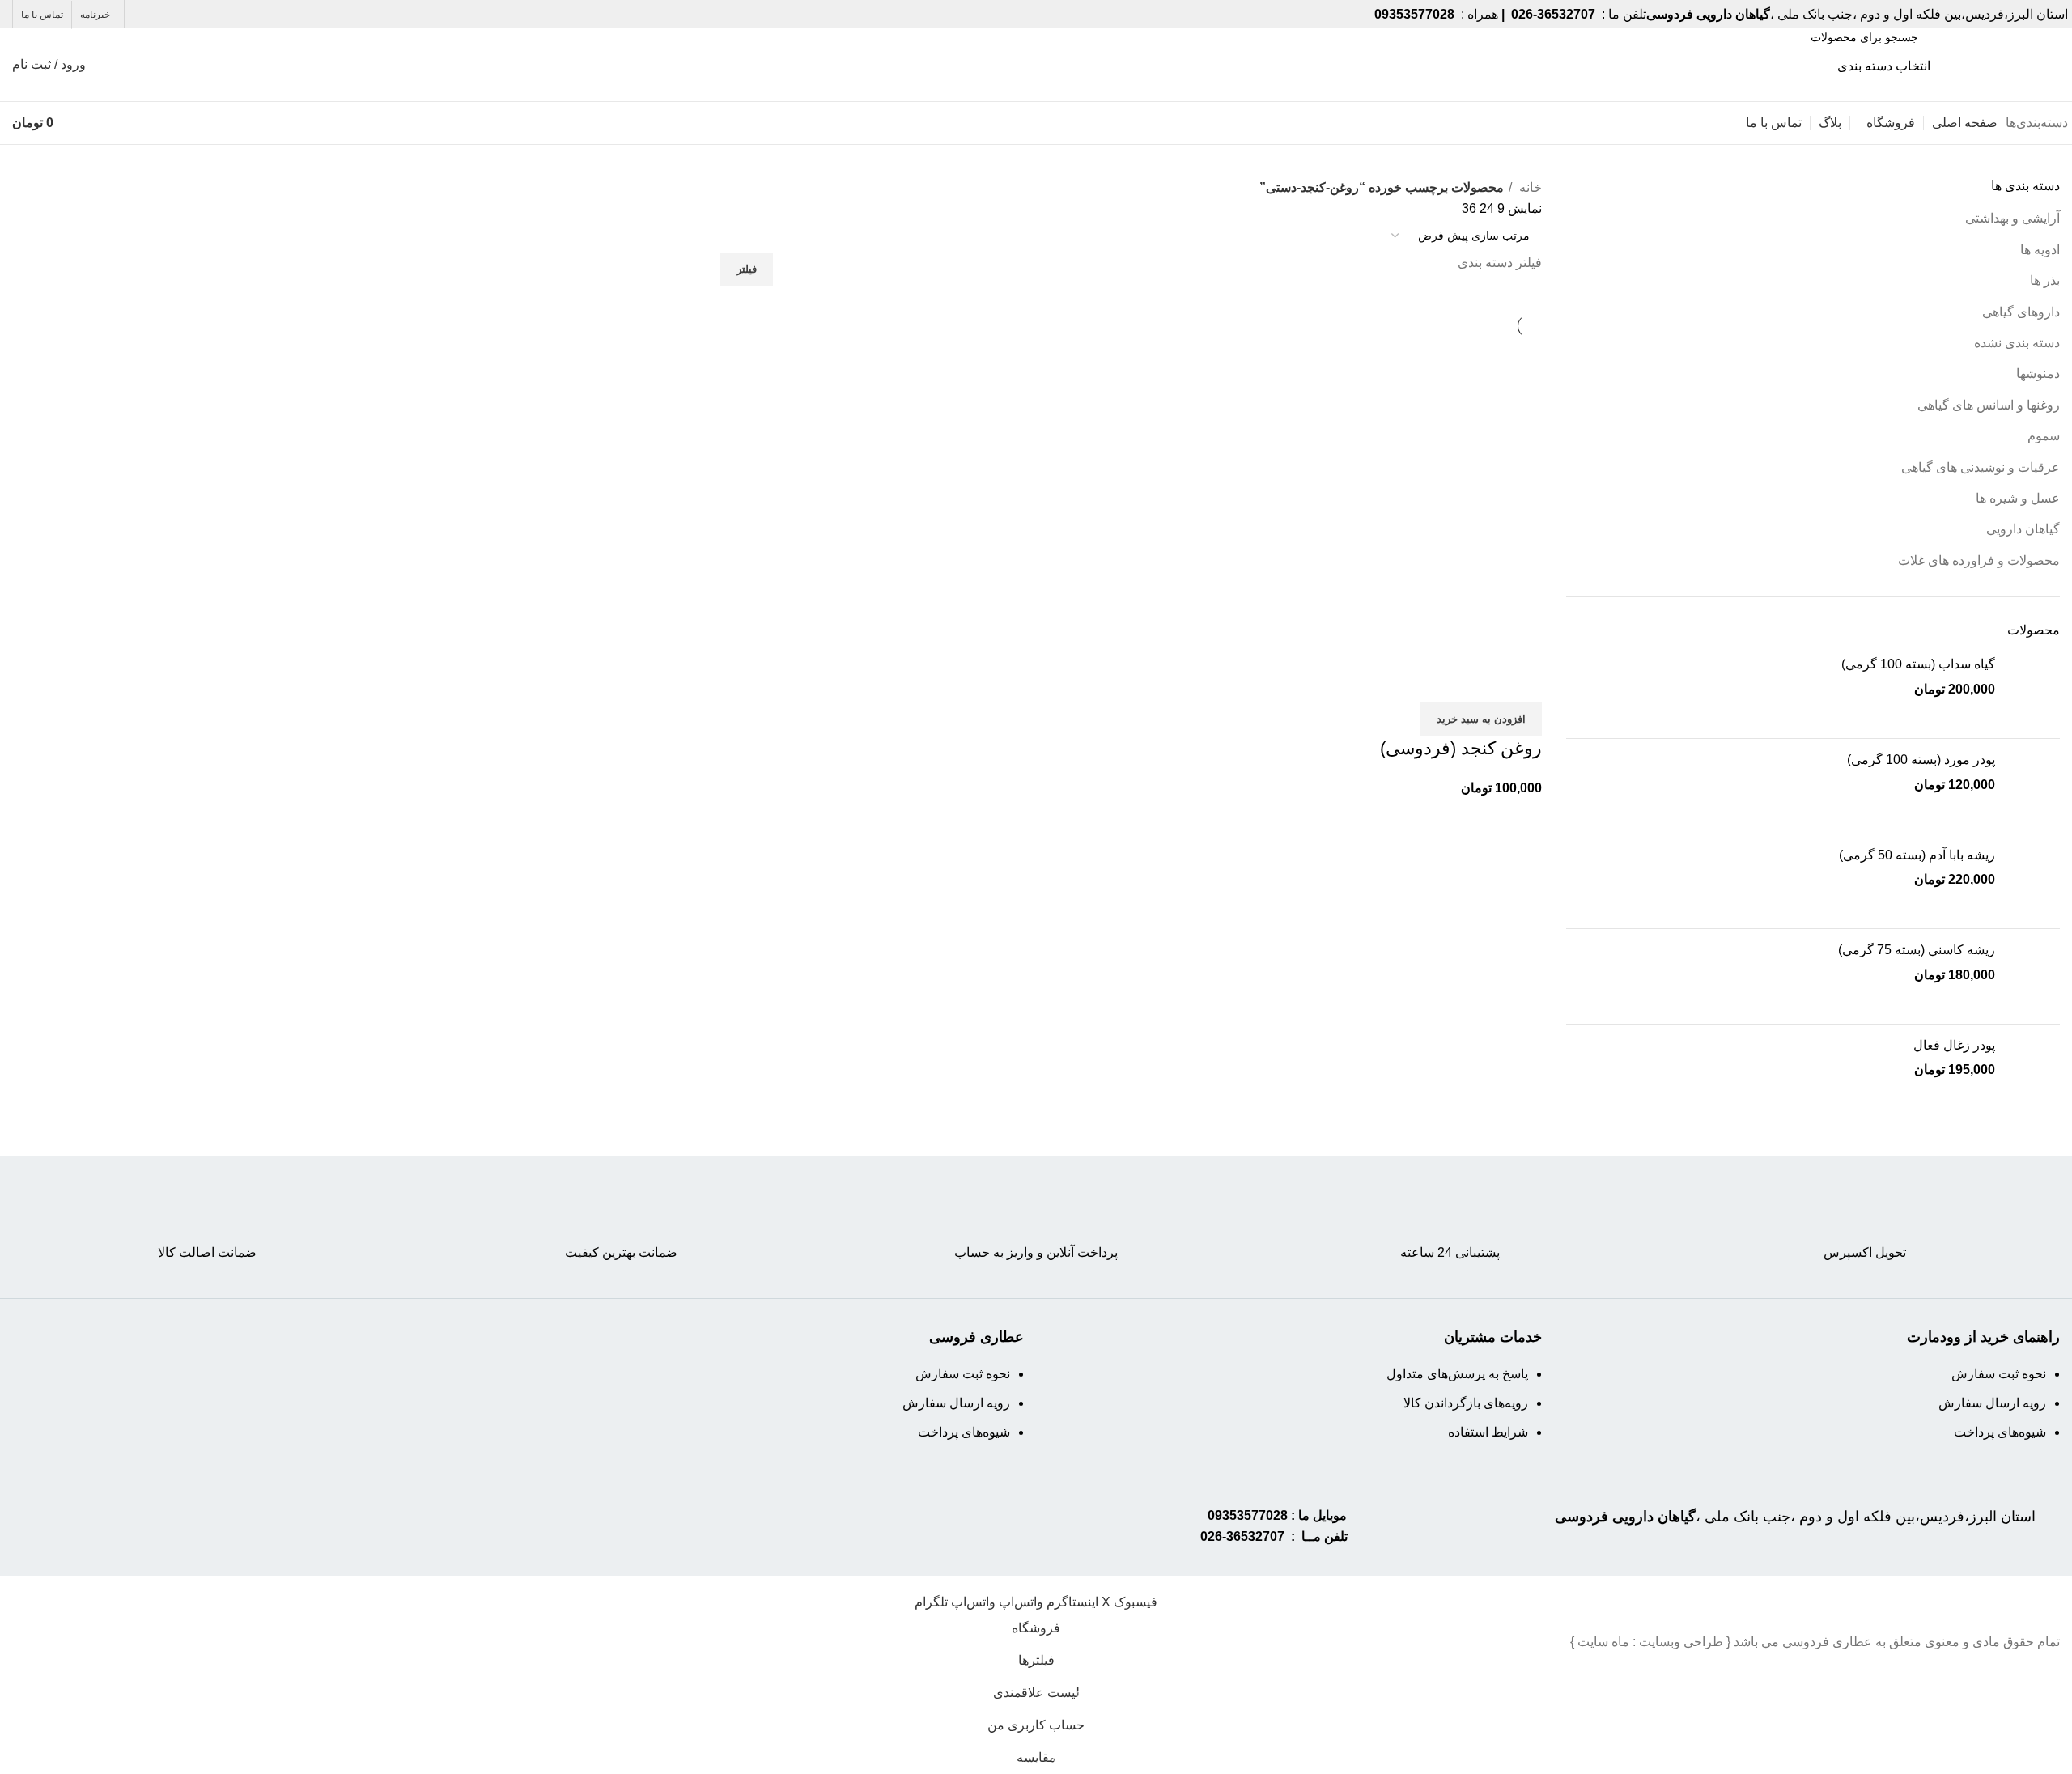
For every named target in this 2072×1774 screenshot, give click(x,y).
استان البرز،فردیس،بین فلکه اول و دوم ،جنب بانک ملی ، (1795, 1517)
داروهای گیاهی (2021, 312)
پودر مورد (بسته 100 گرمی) (1921, 760)
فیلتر (747, 269)
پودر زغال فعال (1954, 1045)
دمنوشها (2038, 373)
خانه (1529, 187)
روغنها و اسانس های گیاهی (1989, 405)
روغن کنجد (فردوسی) (1461, 748)
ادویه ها (2040, 250)
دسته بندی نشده (2017, 343)
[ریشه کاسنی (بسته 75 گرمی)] (2034, 976)
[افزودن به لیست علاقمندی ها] (1434, 682)
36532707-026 (1242, 1536)
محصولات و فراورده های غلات (1979, 560)
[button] (1481, 719)
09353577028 (1248, 1515)
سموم (2044, 436)
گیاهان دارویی (2023, 529)
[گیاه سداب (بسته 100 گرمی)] (2034, 691)
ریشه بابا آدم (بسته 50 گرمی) (1917, 855)
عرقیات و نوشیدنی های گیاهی (1981, 467)
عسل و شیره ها (2018, 498)
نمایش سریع (1478, 682)
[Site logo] (1999, 64)
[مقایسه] (1522, 682)
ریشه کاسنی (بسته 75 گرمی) (1917, 950)
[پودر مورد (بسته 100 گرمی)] (2034, 786)
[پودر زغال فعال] (2034, 1072)
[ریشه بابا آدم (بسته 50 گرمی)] (2034, 882)
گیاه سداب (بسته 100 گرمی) (1918, 664)
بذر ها (2045, 280)
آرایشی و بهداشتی (2013, 218)
